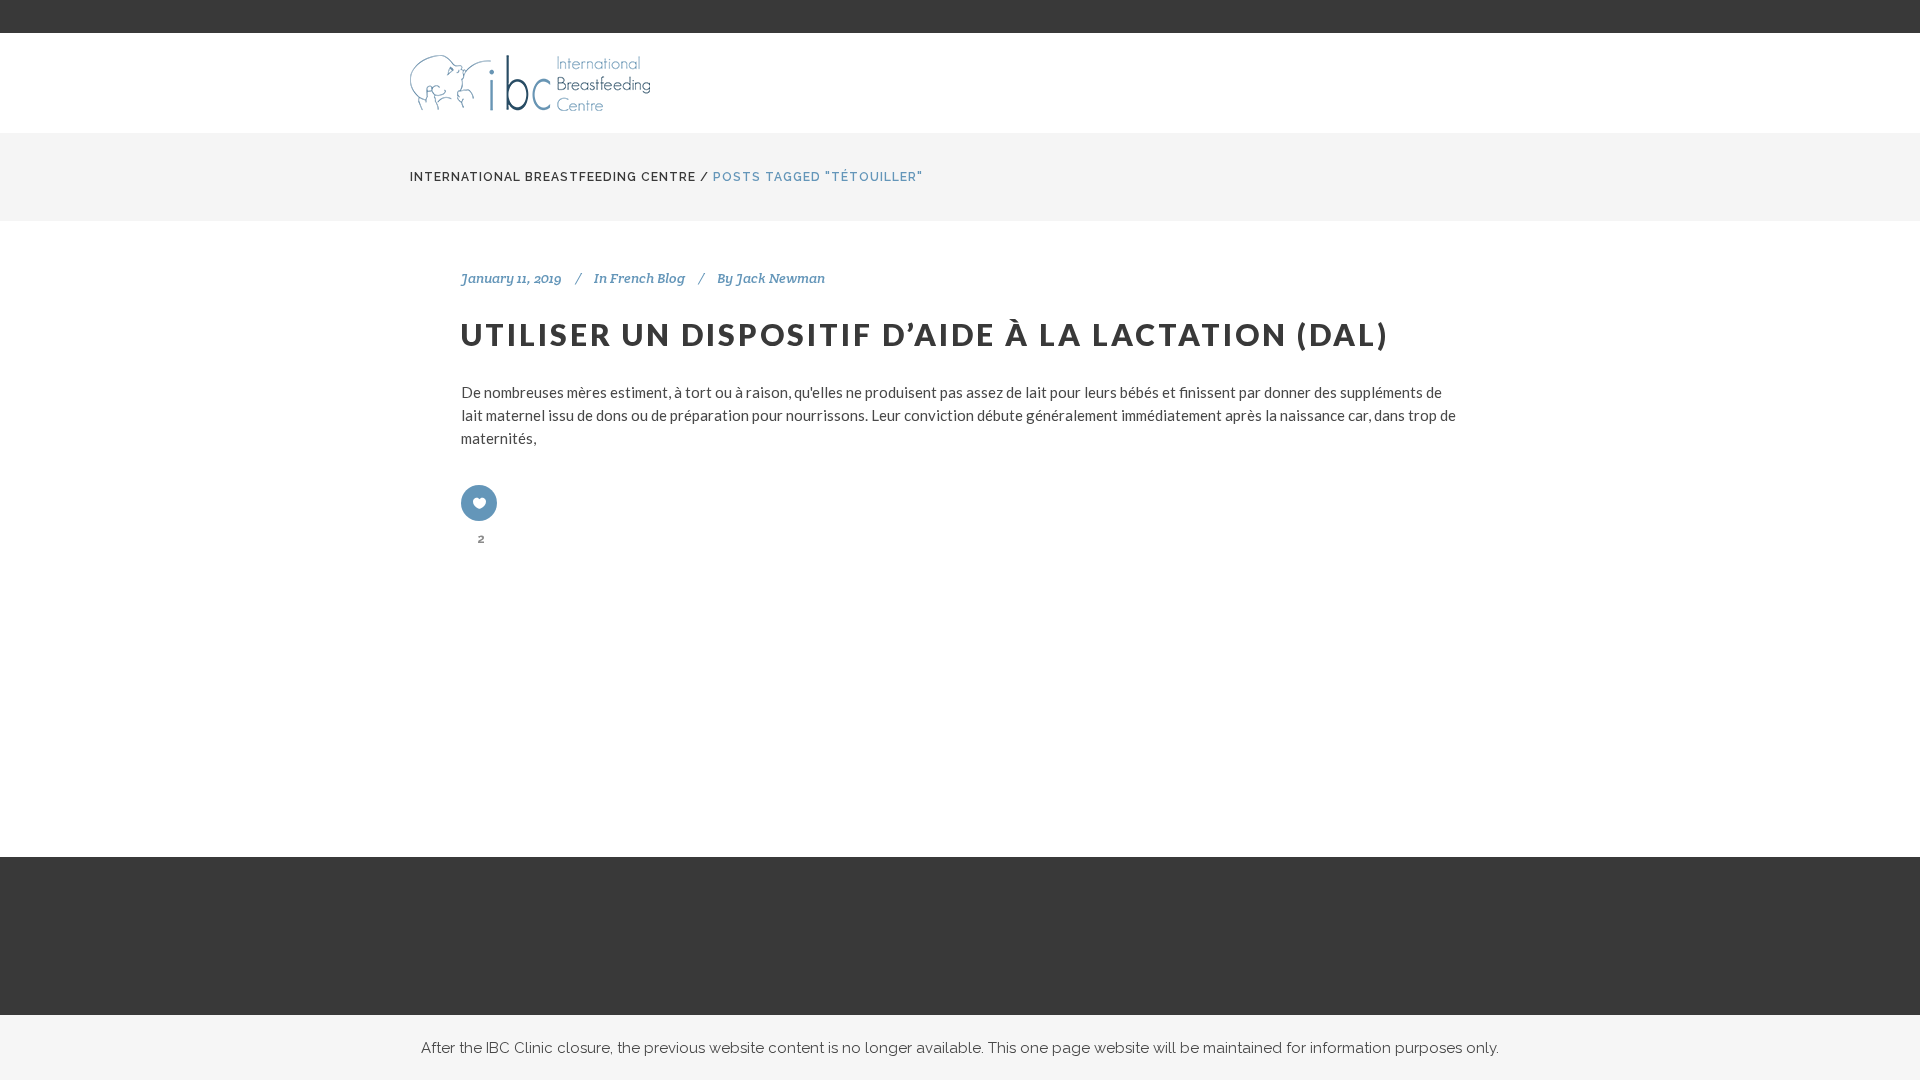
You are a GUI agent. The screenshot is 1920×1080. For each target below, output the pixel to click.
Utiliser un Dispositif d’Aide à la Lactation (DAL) (925, 334)
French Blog (647, 278)
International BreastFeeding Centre (553, 177)
